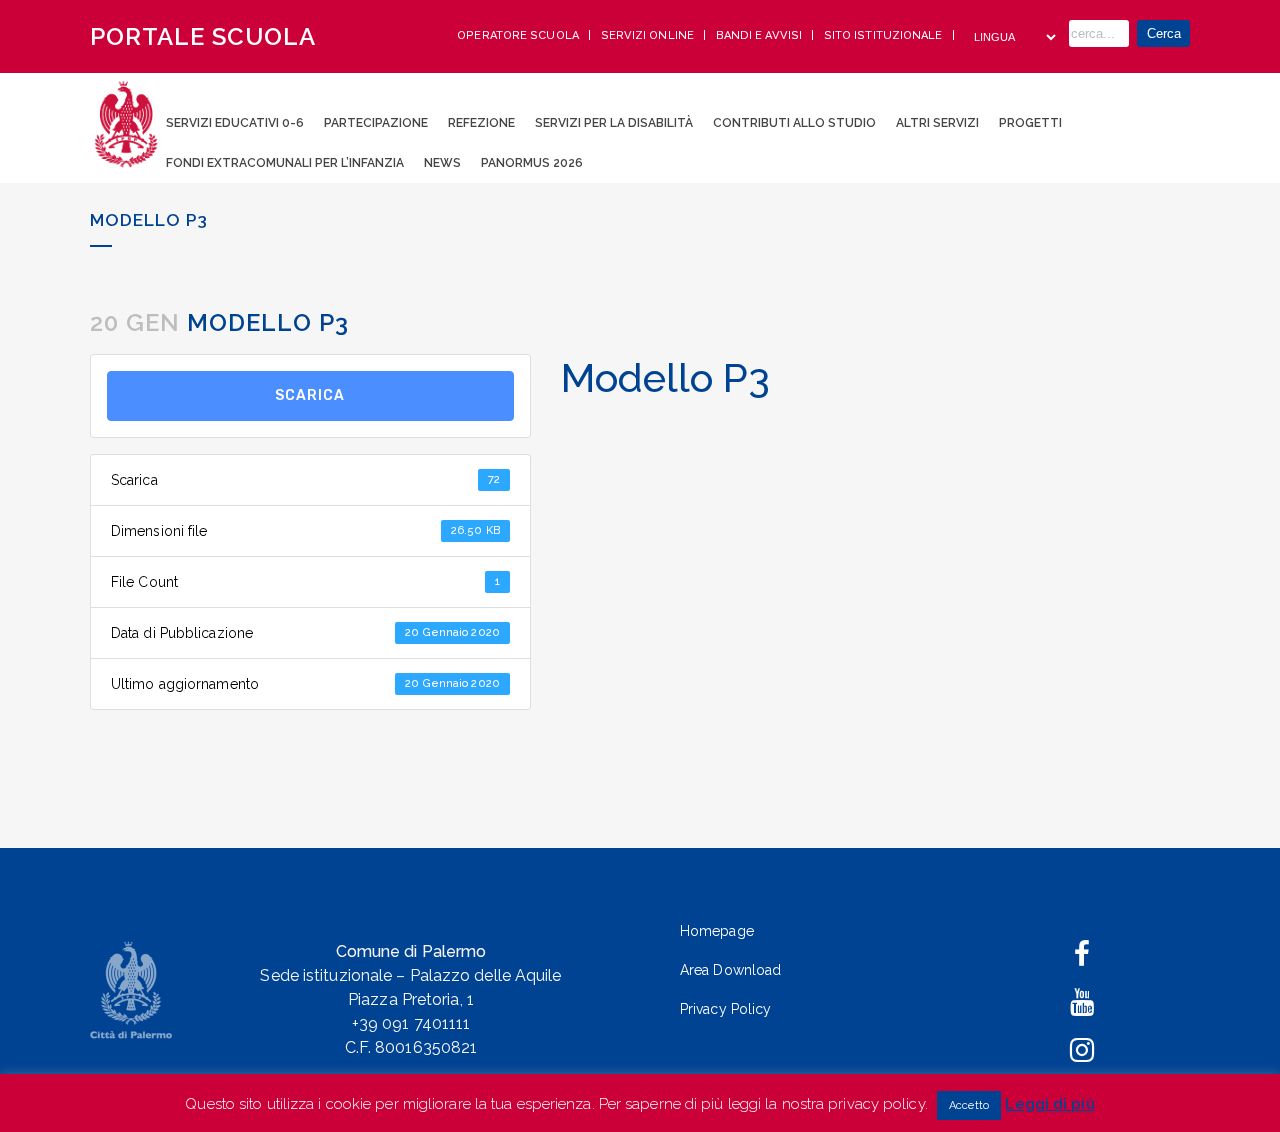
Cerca (1164, 33)
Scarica (310, 395)
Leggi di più (1049, 1104)
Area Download (730, 970)
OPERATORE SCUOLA (519, 35)
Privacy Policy (725, 1009)
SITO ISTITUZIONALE (885, 35)
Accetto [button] (969, 1105)
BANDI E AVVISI (761, 35)
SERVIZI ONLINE (649, 35)
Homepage (717, 931)
